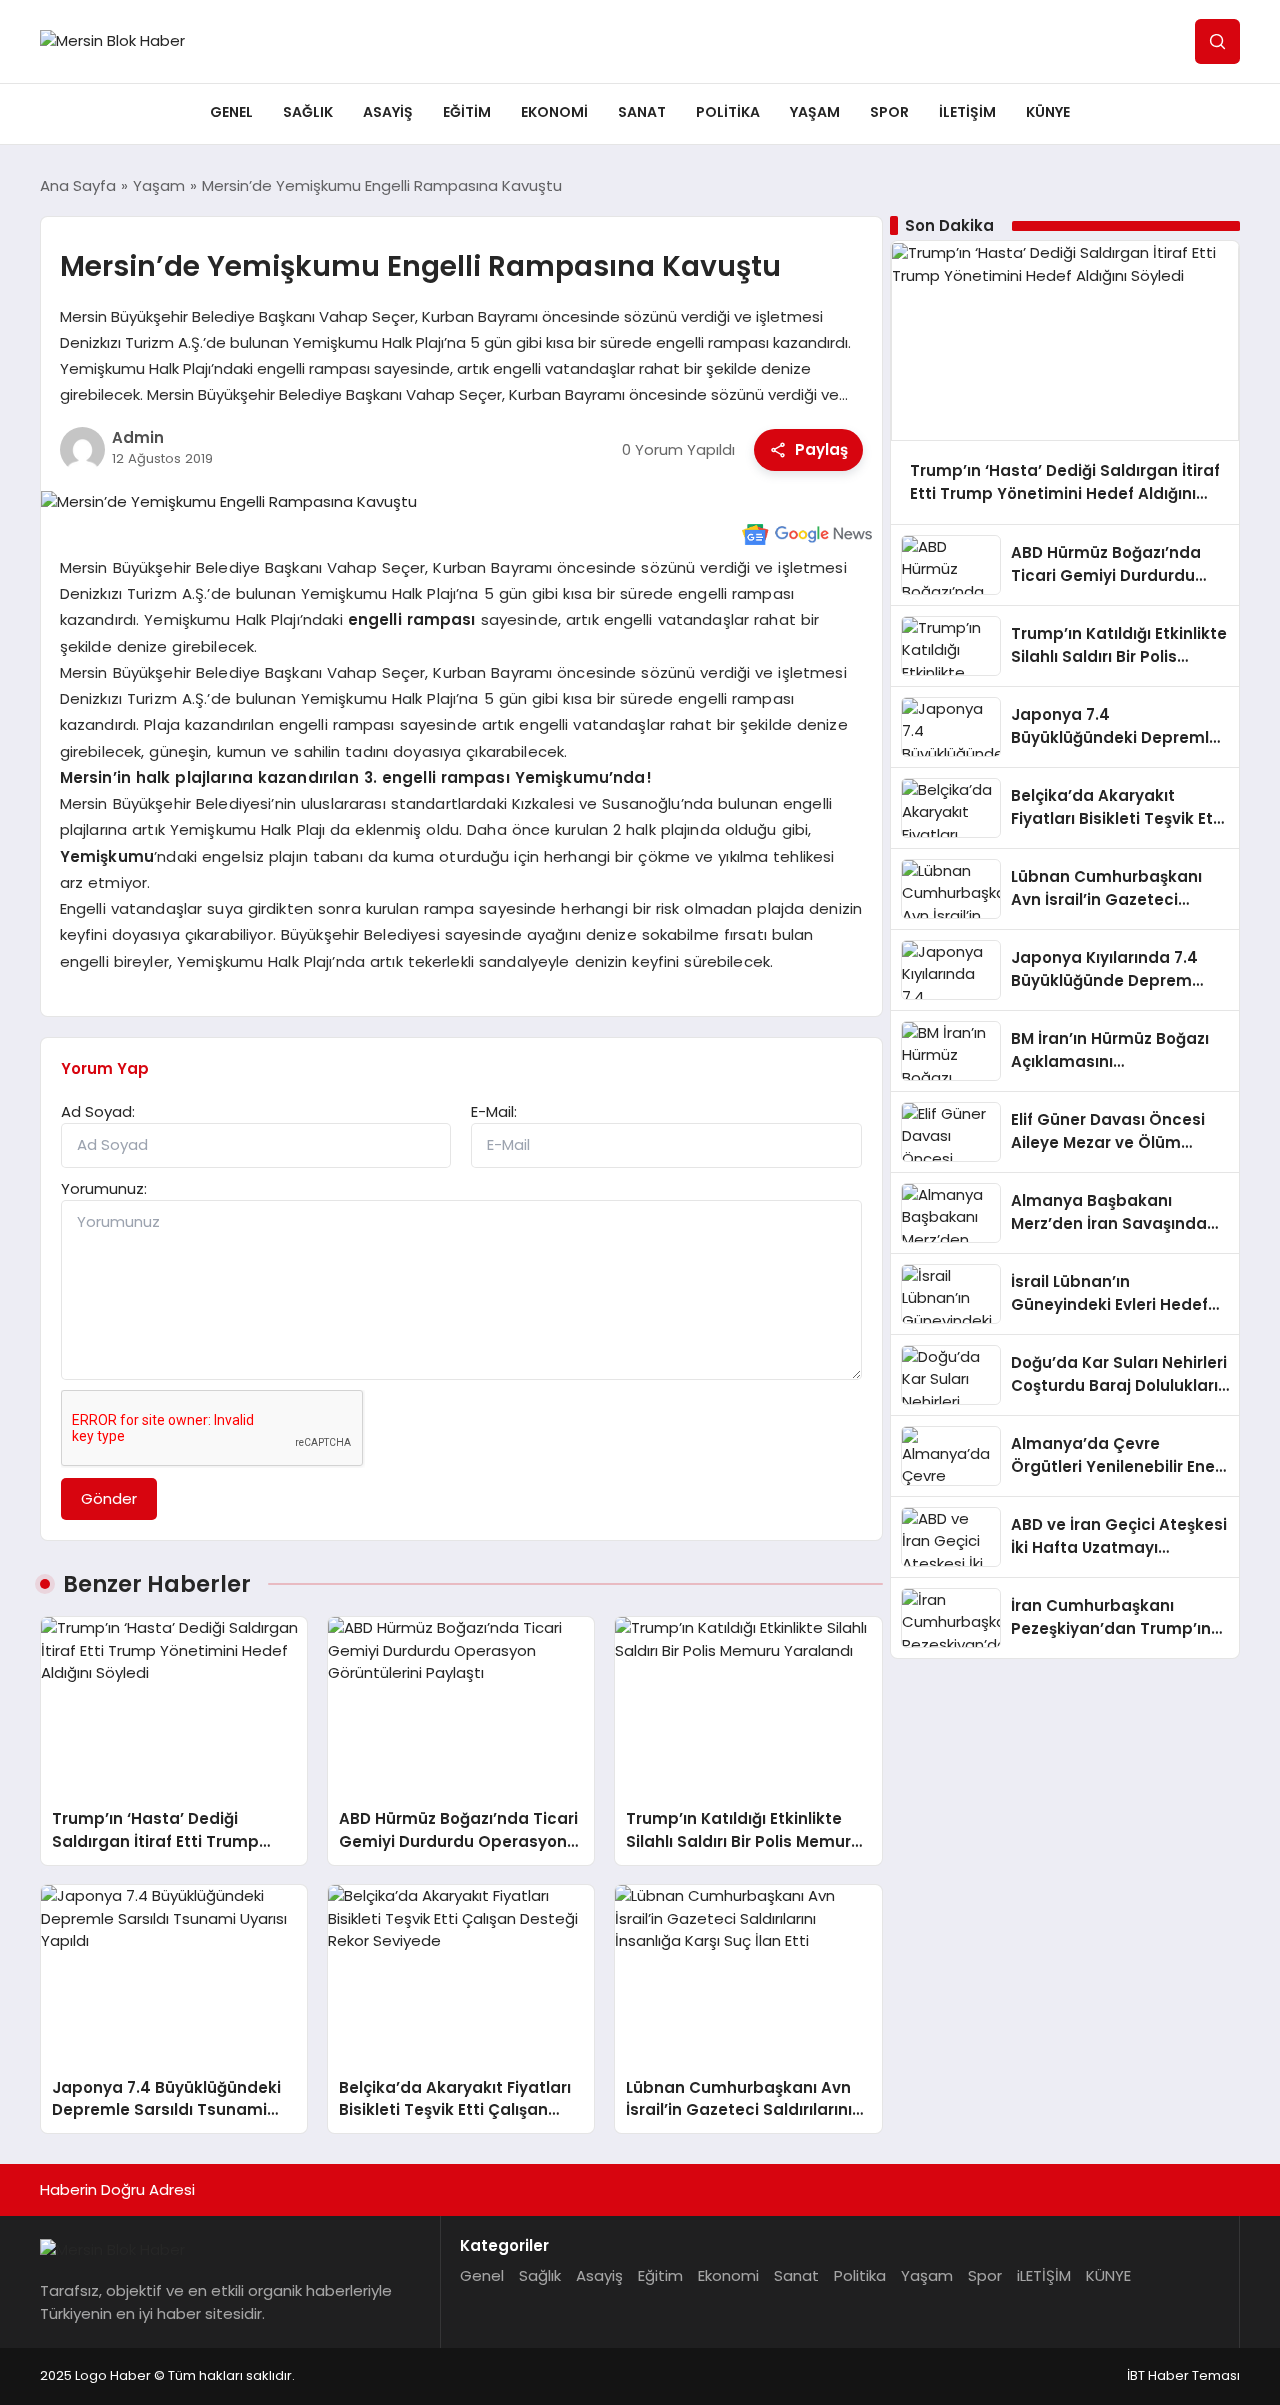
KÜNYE (1048, 112)
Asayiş (388, 112)
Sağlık (308, 112)
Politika (728, 112)
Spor (889, 112)
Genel (231, 112)
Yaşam (815, 112)
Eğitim (467, 112)
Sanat (642, 112)
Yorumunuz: (104, 1188)
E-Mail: (494, 1111)
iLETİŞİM (967, 112)
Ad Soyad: (98, 1111)
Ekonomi (554, 112)
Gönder (109, 1498)
